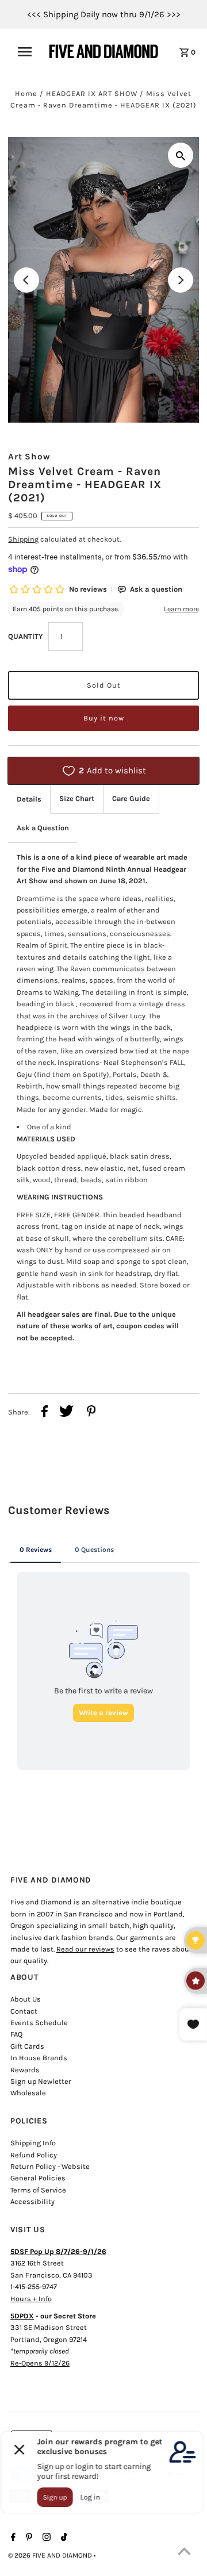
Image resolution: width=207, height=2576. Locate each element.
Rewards (25, 2070)
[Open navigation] (28, 52)
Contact (24, 2011)
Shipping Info (33, 2143)
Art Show (29, 457)
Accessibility (32, 2201)
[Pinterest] (28, 2538)
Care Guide (131, 798)
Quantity (25, 636)
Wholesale (28, 2093)
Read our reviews (85, 1949)
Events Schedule (39, 2023)
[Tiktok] (63, 2538)
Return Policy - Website (50, 2166)
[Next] (181, 280)
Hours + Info (31, 2299)
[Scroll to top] (184, 2553)
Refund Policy (34, 2155)
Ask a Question (43, 828)
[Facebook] (12, 2538)
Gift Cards (27, 2046)
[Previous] (26, 280)
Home (26, 93)
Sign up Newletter (41, 2081)
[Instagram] (45, 2538)
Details (29, 799)
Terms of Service (38, 2190)
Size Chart (77, 798)
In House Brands (39, 2058)
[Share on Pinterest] (91, 1413)
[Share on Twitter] (66, 1413)
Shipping (23, 539)
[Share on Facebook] (45, 1413)
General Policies (38, 2178)
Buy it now (104, 718)
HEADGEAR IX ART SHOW (92, 93)
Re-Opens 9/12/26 (40, 2363)
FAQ (16, 2034)
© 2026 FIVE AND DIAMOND (51, 2555)
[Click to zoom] (181, 155)
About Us (26, 1999)
